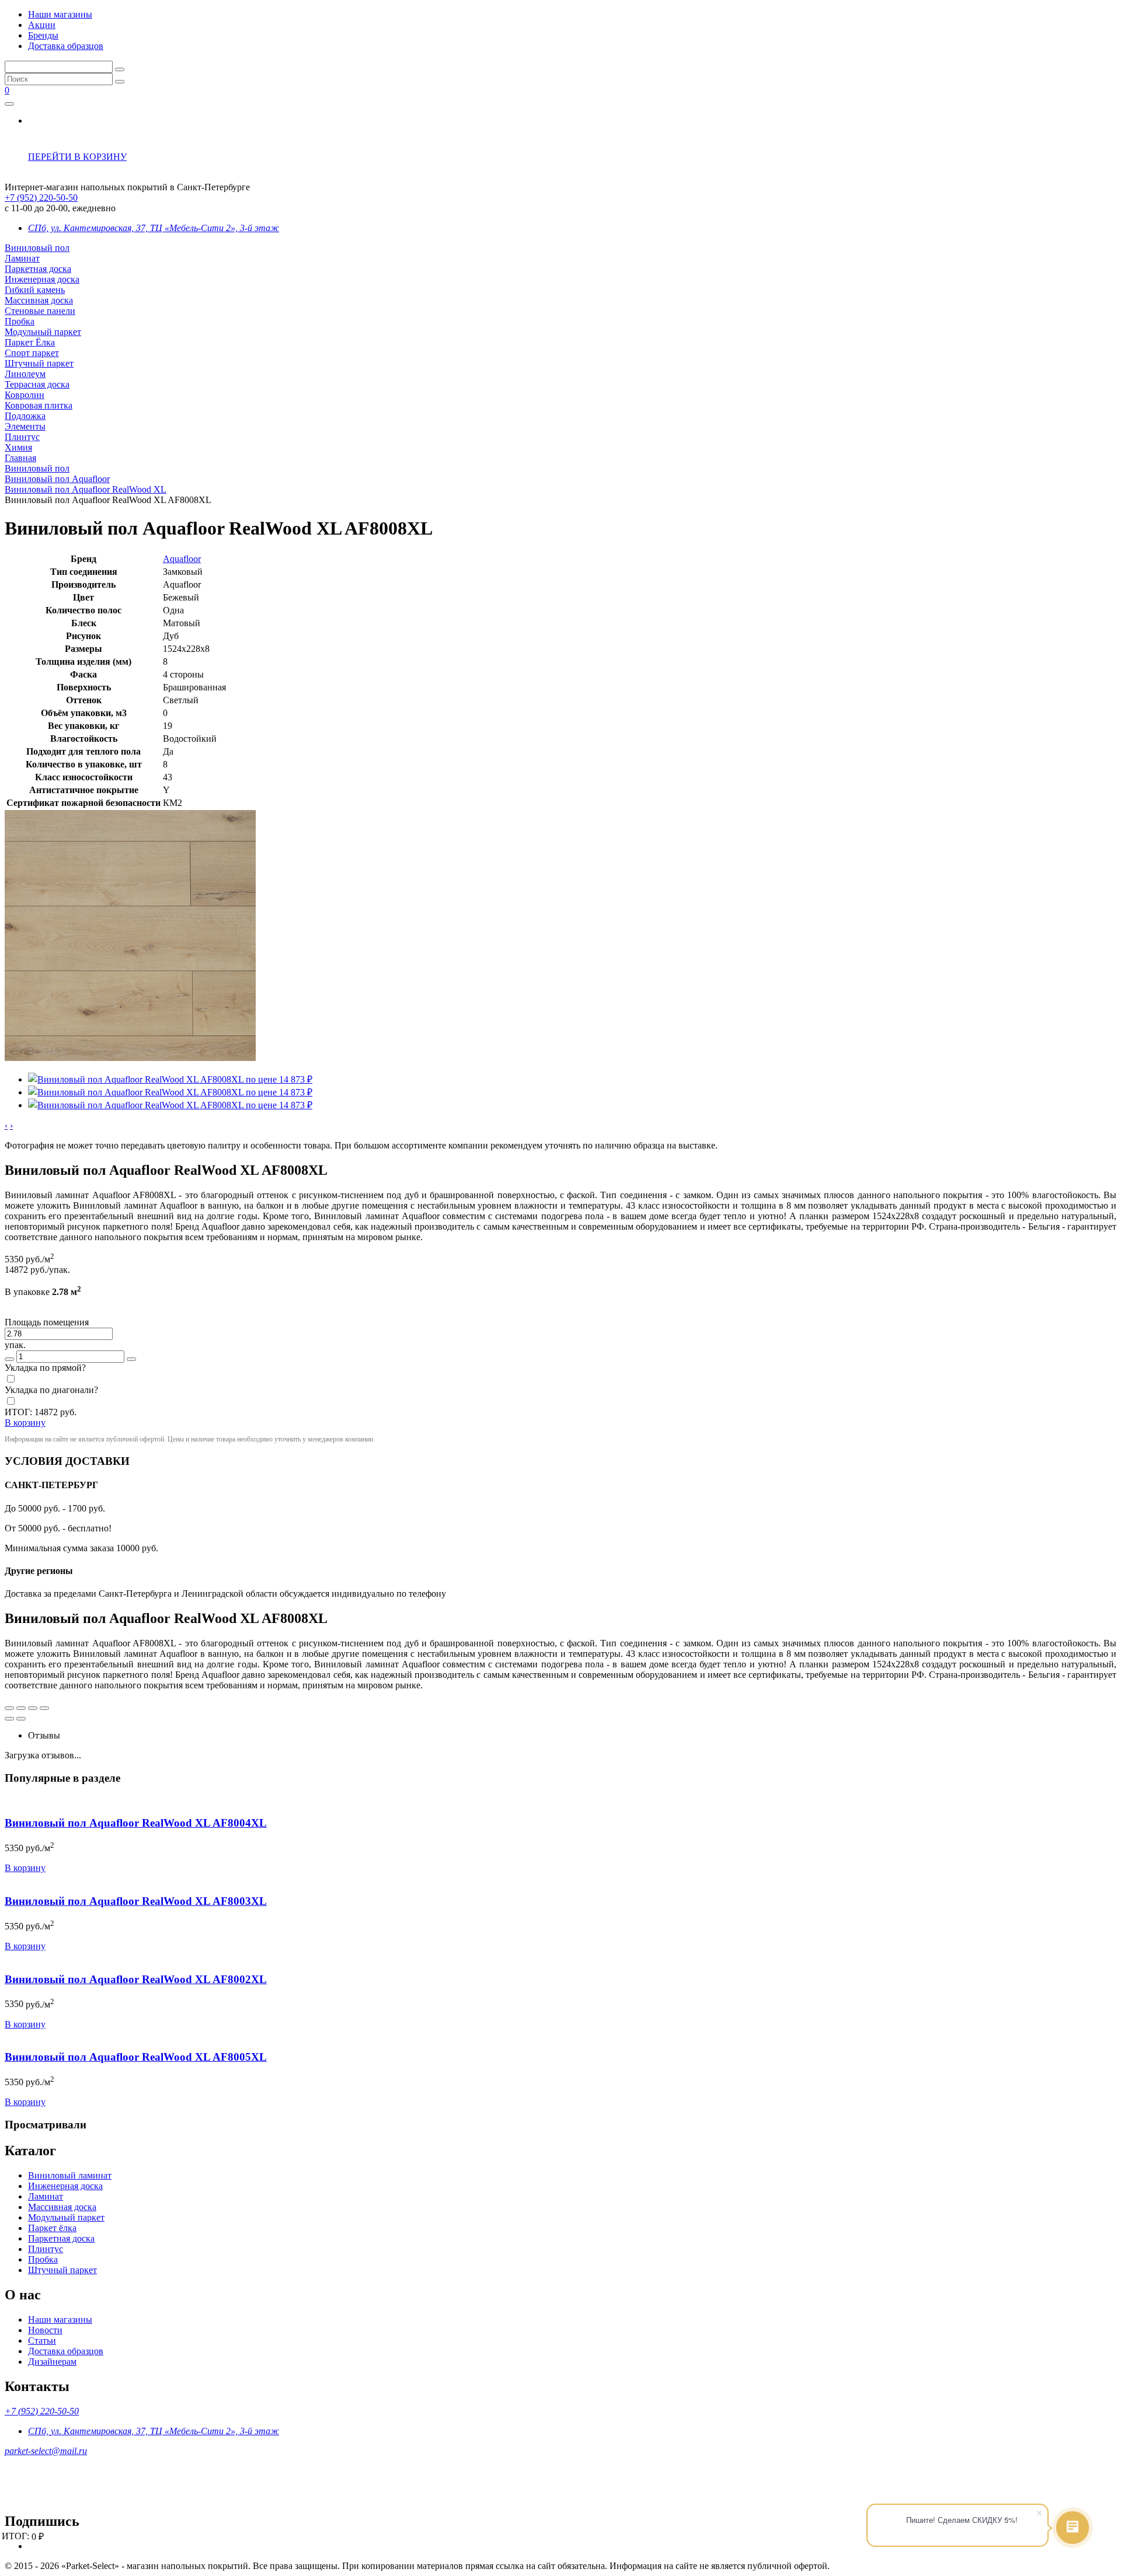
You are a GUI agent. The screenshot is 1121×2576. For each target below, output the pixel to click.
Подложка (25, 416)
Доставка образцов (66, 46)
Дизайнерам (52, 2362)
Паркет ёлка (52, 2228)
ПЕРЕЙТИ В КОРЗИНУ (77, 157)
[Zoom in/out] (44, 1708)
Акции (42, 25)
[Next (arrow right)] (21, 1719)
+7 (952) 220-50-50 (41, 198)
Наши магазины (60, 14)
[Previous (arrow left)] (9, 1719)
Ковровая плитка (39, 405)
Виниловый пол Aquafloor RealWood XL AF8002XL (136, 1979)
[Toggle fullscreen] (33, 1708)
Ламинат (22, 258)
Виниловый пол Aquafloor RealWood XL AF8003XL (136, 1901)
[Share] (21, 1708)
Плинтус (22, 437)
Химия (18, 447)
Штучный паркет (39, 363)
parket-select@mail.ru (46, 2451)
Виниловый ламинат (70, 2175)
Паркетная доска (38, 269)
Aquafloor (182, 559)
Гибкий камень (35, 290)
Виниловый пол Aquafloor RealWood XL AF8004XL (136, 1823)
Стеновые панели (40, 311)
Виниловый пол (37, 248)
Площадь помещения (47, 1322)
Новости (45, 2330)
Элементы (25, 426)
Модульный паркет (43, 332)
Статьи (42, 2341)
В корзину (25, 1868)
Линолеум (25, 374)
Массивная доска (39, 300)
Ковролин (25, 395)
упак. (15, 1345)
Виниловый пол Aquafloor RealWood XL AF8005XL (136, 2057)
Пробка (20, 321)
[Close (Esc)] (9, 1708)
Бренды (43, 35)
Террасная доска (37, 384)
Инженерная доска (42, 279)
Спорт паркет (32, 353)
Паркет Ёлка (30, 342)
